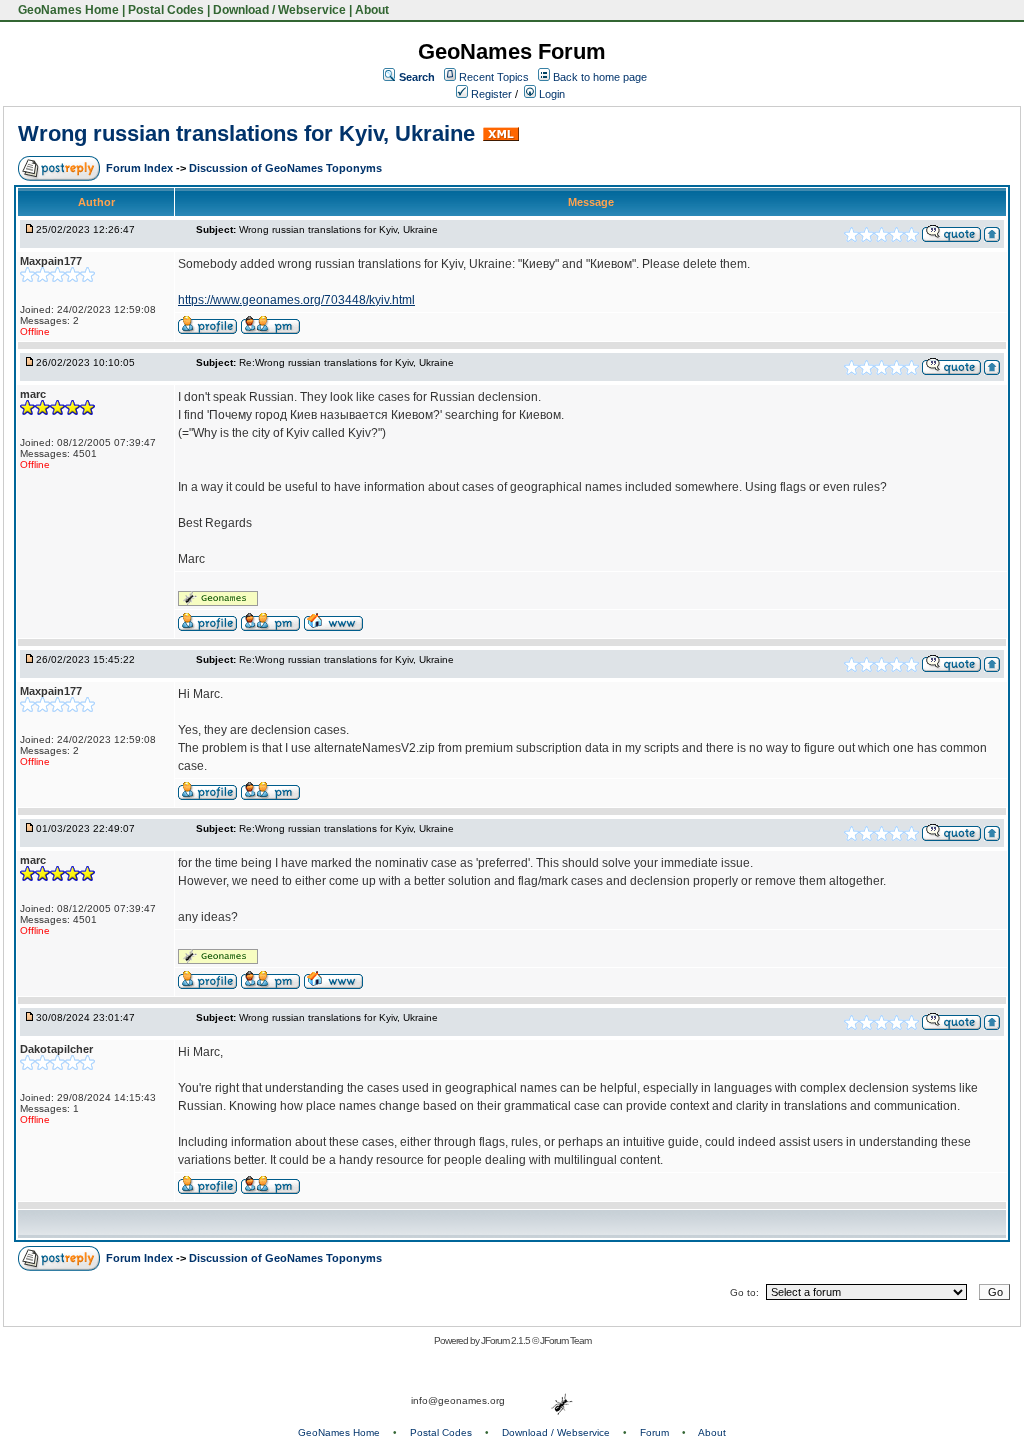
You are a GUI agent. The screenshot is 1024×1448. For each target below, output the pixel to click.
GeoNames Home (67, 10)
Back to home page (600, 77)
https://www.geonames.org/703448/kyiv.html (296, 300)
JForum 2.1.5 (506, 1340)
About (372, 10)
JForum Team (565, 1340)
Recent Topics (494, 77)
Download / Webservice (279, 10)
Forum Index (141, 168)
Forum (654, 1432)
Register (490, 94)
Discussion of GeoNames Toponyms (285, 168)
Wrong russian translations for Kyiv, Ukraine (246, 133)
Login (550, 94)
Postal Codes (166, 10)
